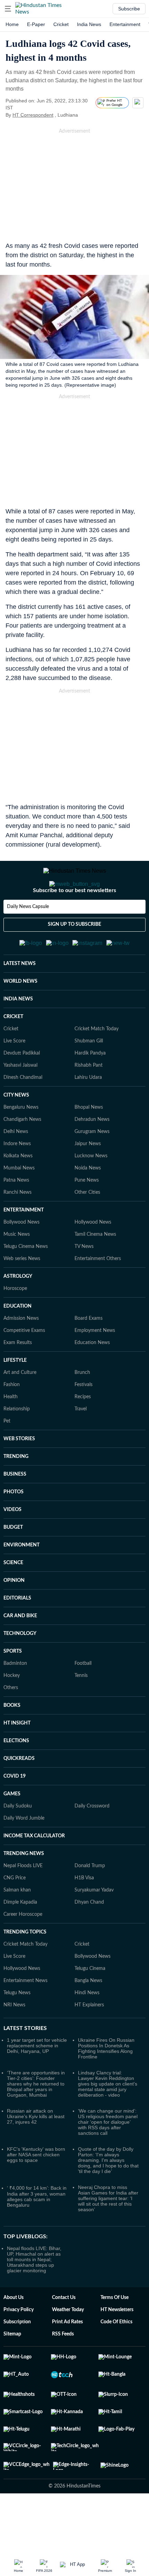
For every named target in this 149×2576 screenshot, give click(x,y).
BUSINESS (15, 1508)
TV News (84, 1281)
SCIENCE (13, 1597)
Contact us (64, 2332)
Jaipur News (88, 1178)
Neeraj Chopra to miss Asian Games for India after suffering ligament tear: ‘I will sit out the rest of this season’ (108, 2232)
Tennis (81, 1710)
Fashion (12, 1419)
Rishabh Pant (89, 1099)
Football (83, 1697)
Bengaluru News (21, 1141)
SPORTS (13, 1685)
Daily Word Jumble (24, 1852)
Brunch (82, 1407)
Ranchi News (17, 1226)
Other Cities (87, 1226)
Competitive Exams (24, 1365)
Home (12, 24)
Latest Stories (25, 2062)
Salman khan (17, 1924)
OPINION (14, 1614)
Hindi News (87, 2027)
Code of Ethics (116, 2356)
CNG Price (15, 1912)
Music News (17, 1268)
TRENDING (16, 1491)
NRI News (14, 2039)
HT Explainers (89, 2039)
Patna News (16, 1214)
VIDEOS (12, 1544)
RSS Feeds (63, 2368)
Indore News (17, 1178)
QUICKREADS (19, 1793)
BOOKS (12, 1739)
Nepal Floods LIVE (23, 1900)
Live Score (14, 1075)
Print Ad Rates (67, 2356)
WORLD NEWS (20, 1015)
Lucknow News (91, 1190)
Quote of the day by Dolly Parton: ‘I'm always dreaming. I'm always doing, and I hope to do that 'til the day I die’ (108, 2194)
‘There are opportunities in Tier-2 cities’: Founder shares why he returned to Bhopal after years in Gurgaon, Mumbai (36, 2118)
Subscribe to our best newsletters (74, 918)
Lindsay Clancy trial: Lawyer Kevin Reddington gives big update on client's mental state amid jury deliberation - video (108, 2118)
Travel (81, 1443)
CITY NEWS (16, 1129)
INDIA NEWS (18, 1033)
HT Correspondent (33, 115)
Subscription (17, 2356)
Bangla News (88, 2015)
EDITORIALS (17, 1632)
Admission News (21, 1352)
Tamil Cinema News (95, 1268)
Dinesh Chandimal (23, 1111)
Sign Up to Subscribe (74, 952)
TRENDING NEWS (24, 1888)
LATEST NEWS (20, 998)
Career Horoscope (23, 1948)
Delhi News (16, 1166)
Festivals (84, 1419)
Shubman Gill (89, 1075)
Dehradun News (92, 1153)
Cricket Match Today (97, 1063)
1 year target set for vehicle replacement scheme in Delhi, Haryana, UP (37, 2080)
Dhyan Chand (89, 1936)
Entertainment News (25, 2015)
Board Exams (89, 1352)
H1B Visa (84, 1912)
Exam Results (18, 1377)
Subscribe (129, 9)
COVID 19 (15, 1810)
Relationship (17, 1443)
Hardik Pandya (90, 1087)
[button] (8, 9)
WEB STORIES (19, 1473)
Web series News (22, 1293)
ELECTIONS (16, 1775)
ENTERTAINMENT (24, 1244)
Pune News (87, 1214)
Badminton (15, 1697)
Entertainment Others (98, 1293)
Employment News (95, 1365)
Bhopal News (89, 1141)
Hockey (12, 1710)
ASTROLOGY (18, 1310)
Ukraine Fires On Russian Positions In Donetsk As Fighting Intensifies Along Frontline (106, 2082)
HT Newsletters (117, 2344)
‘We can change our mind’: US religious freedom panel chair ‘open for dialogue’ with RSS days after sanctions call (108, 2156)
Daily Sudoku (18, 1840)
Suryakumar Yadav (94, 1924)
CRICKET (13, 1051)
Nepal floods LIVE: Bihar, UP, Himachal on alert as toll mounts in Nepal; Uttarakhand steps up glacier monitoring (34, 2293)
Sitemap (12, 2368)
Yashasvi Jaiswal (20, 1099)
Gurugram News (92, 1166)
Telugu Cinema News (26, 1281)
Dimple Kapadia (20, 1936)
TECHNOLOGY (20, 1668)
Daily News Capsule (28, 934)
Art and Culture (20, 1407)
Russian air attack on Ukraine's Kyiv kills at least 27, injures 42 (36, 2150)
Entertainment (125, 24)
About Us (14, 2332)
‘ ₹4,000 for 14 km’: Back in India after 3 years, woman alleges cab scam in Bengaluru (37, 2230)
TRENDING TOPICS (25, 1966)
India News (89, 24)
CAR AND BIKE (20, 1650)
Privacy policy (19, 2344)
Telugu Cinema (90, 2003)
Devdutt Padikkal (22, 1087)
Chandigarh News (22, 1153)
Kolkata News (18, 1190)
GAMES (12, 1828)
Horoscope (15, 1323)
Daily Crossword (92, 1840)
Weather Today (68, 2344)
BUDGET (13, 1561)
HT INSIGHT (17, 1757)
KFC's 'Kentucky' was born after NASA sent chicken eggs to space (36, 2189)
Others (11, 1722)
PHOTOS (14, 1526)
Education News (92, 1377)
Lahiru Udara (88, 1111)
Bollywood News (21, 1256)
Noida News (88, 1202)
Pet (7, 1455)
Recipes (83, 1431)
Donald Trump (90, 1900)
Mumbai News (19, 1202)
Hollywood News (93, 1256)
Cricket (61, 24)
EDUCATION (17, 1340)
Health (11, 1431)
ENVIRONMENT (21, 1579)
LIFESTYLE (15, 1394)
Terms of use (115, 2332)
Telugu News (17, 2027)
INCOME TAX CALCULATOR (34, 1870)
